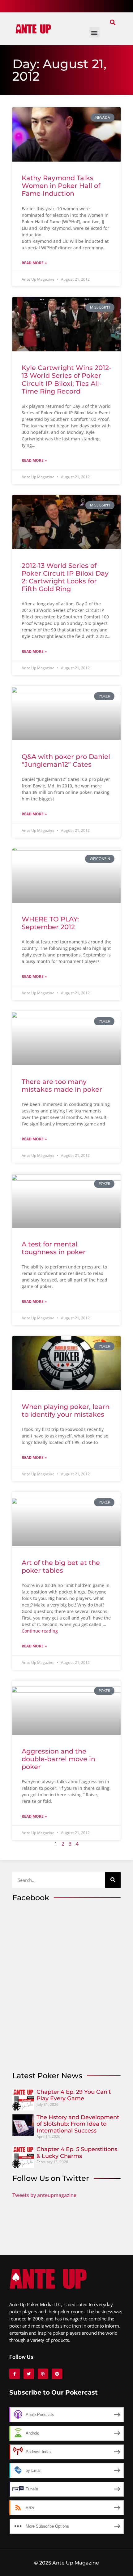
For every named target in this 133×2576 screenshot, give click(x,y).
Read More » (34, 263)
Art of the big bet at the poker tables (61, 1567)
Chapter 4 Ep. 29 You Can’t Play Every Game (74, 2095)
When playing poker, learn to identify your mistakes (66, 1411)
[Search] (113, 1880)
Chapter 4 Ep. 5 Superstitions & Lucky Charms (77, 2153)
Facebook (31, 1898)
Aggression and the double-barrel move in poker (58, 1759)
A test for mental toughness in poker (54, 1248)
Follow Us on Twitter (51, 2178)
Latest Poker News (47, 2076)
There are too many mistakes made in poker (62, 1085)
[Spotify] (57, 2374)
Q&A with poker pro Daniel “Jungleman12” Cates (66, 760)
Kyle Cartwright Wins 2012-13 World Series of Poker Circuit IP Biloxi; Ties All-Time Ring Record (66, 379)
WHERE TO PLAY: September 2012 (50, 923)
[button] (112, 22)
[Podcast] (43, 2374)
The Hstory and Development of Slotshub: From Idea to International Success (78, 2124)
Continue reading (40, 1631)
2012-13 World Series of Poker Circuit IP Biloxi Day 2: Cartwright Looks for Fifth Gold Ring (65, 577)
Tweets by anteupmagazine (44, 2195)
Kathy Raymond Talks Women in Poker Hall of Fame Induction (61, 186)
